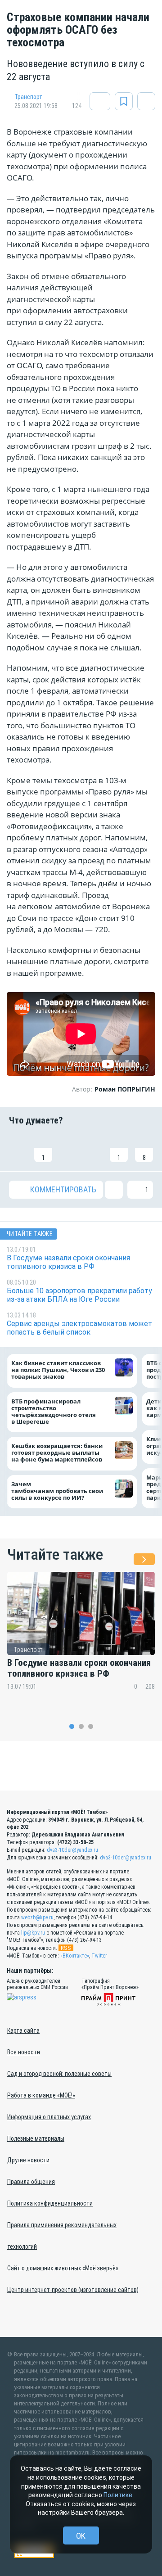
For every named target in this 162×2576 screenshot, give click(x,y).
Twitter (99, 1956)
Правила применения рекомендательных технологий (62, 2236)
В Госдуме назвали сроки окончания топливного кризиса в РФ (79, 1668)
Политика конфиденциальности (50, 2203)
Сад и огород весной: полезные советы (59, 2074)
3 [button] (91, 1726)
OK (81, 2536)
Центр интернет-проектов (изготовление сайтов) (73, 2290)
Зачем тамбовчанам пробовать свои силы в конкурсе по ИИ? (57, 1491)
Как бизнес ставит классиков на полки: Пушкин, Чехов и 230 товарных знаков (58, 1370)
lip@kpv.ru (33, 1933)
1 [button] (72, 1726)
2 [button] (81, 1726)
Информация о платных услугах (49, 2117)
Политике (118, 2495)
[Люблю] (68, 1148)
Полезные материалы (36, 2138)
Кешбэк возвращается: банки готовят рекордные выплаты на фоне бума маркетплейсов (57, 1453)
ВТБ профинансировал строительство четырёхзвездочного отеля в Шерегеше (54, 1412)
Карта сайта (23, 2030)
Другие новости (28, 2160)
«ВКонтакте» (75, 1956)
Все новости (24, 2052)
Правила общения (31, 2182)
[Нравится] (18, 1148)
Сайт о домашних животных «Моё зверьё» (63, 2268)
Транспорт (28, 97)
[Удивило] (94, 1148)
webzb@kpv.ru (37, 1917)
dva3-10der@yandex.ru (72, 1850)
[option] (81, 1637)
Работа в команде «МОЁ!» (41, 2095)
